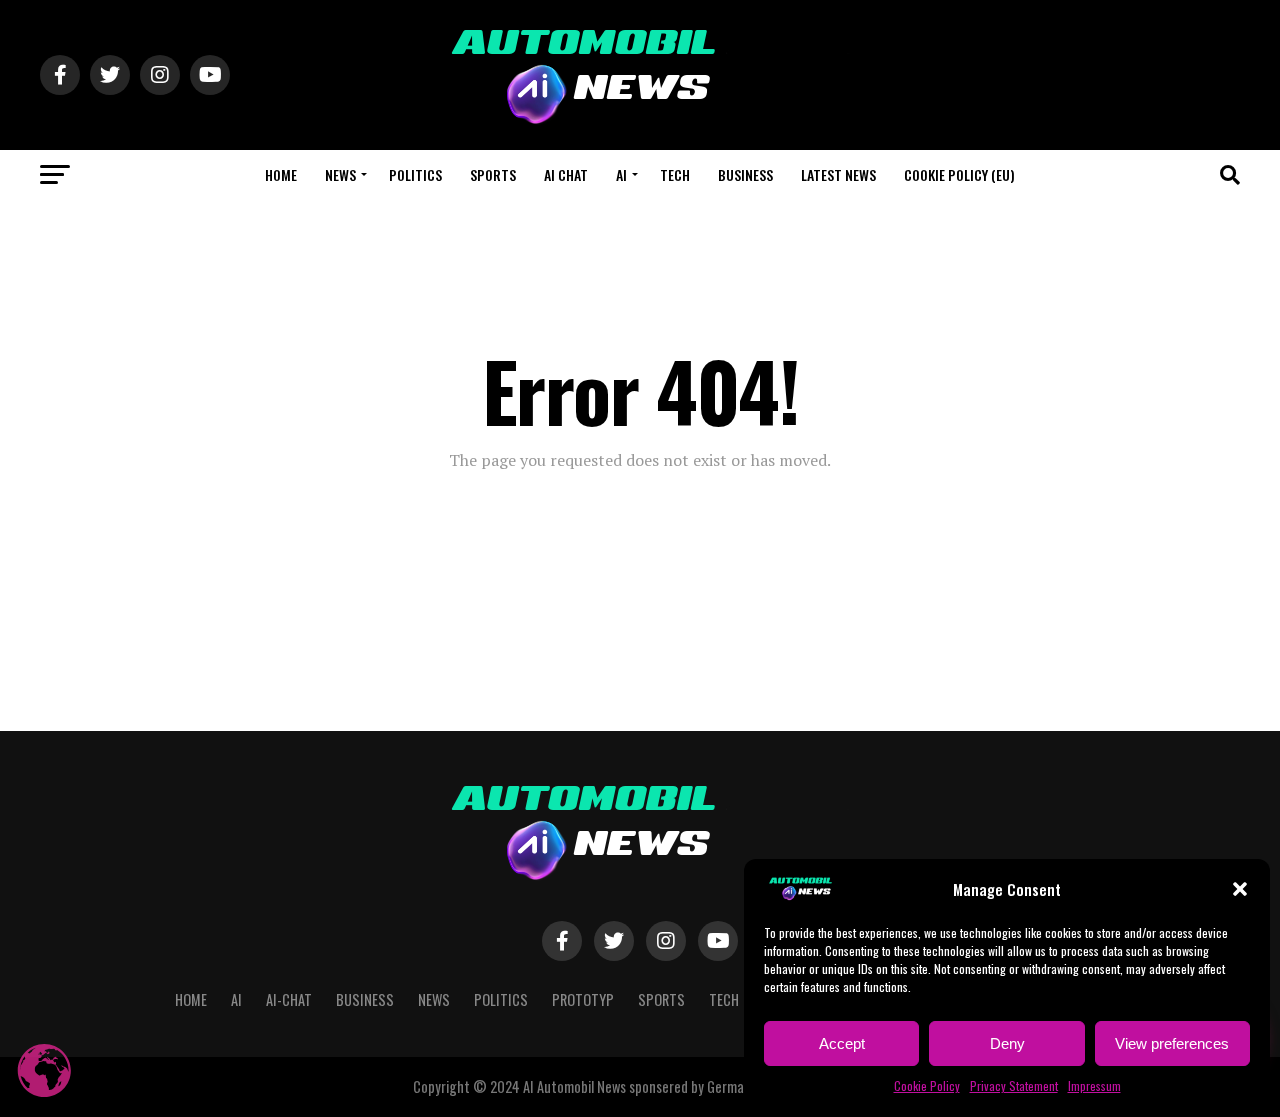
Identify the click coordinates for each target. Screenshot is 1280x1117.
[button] (1240, 889)
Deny (1007, 1043)
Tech (675, 174)
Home (281, 174)
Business (745, 174)
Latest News (838, 174)
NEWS (340, 174)
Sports (493, 174)
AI (621, 174)
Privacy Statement (1014, 1085)
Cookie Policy (927, 1085)
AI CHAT (566, 174)
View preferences (1172, 1043)
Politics (415, 174)
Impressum (1094, 1085)
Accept (842, 1043)
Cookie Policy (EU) (959, 174)
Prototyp (583, 999)
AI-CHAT (289, 999)
